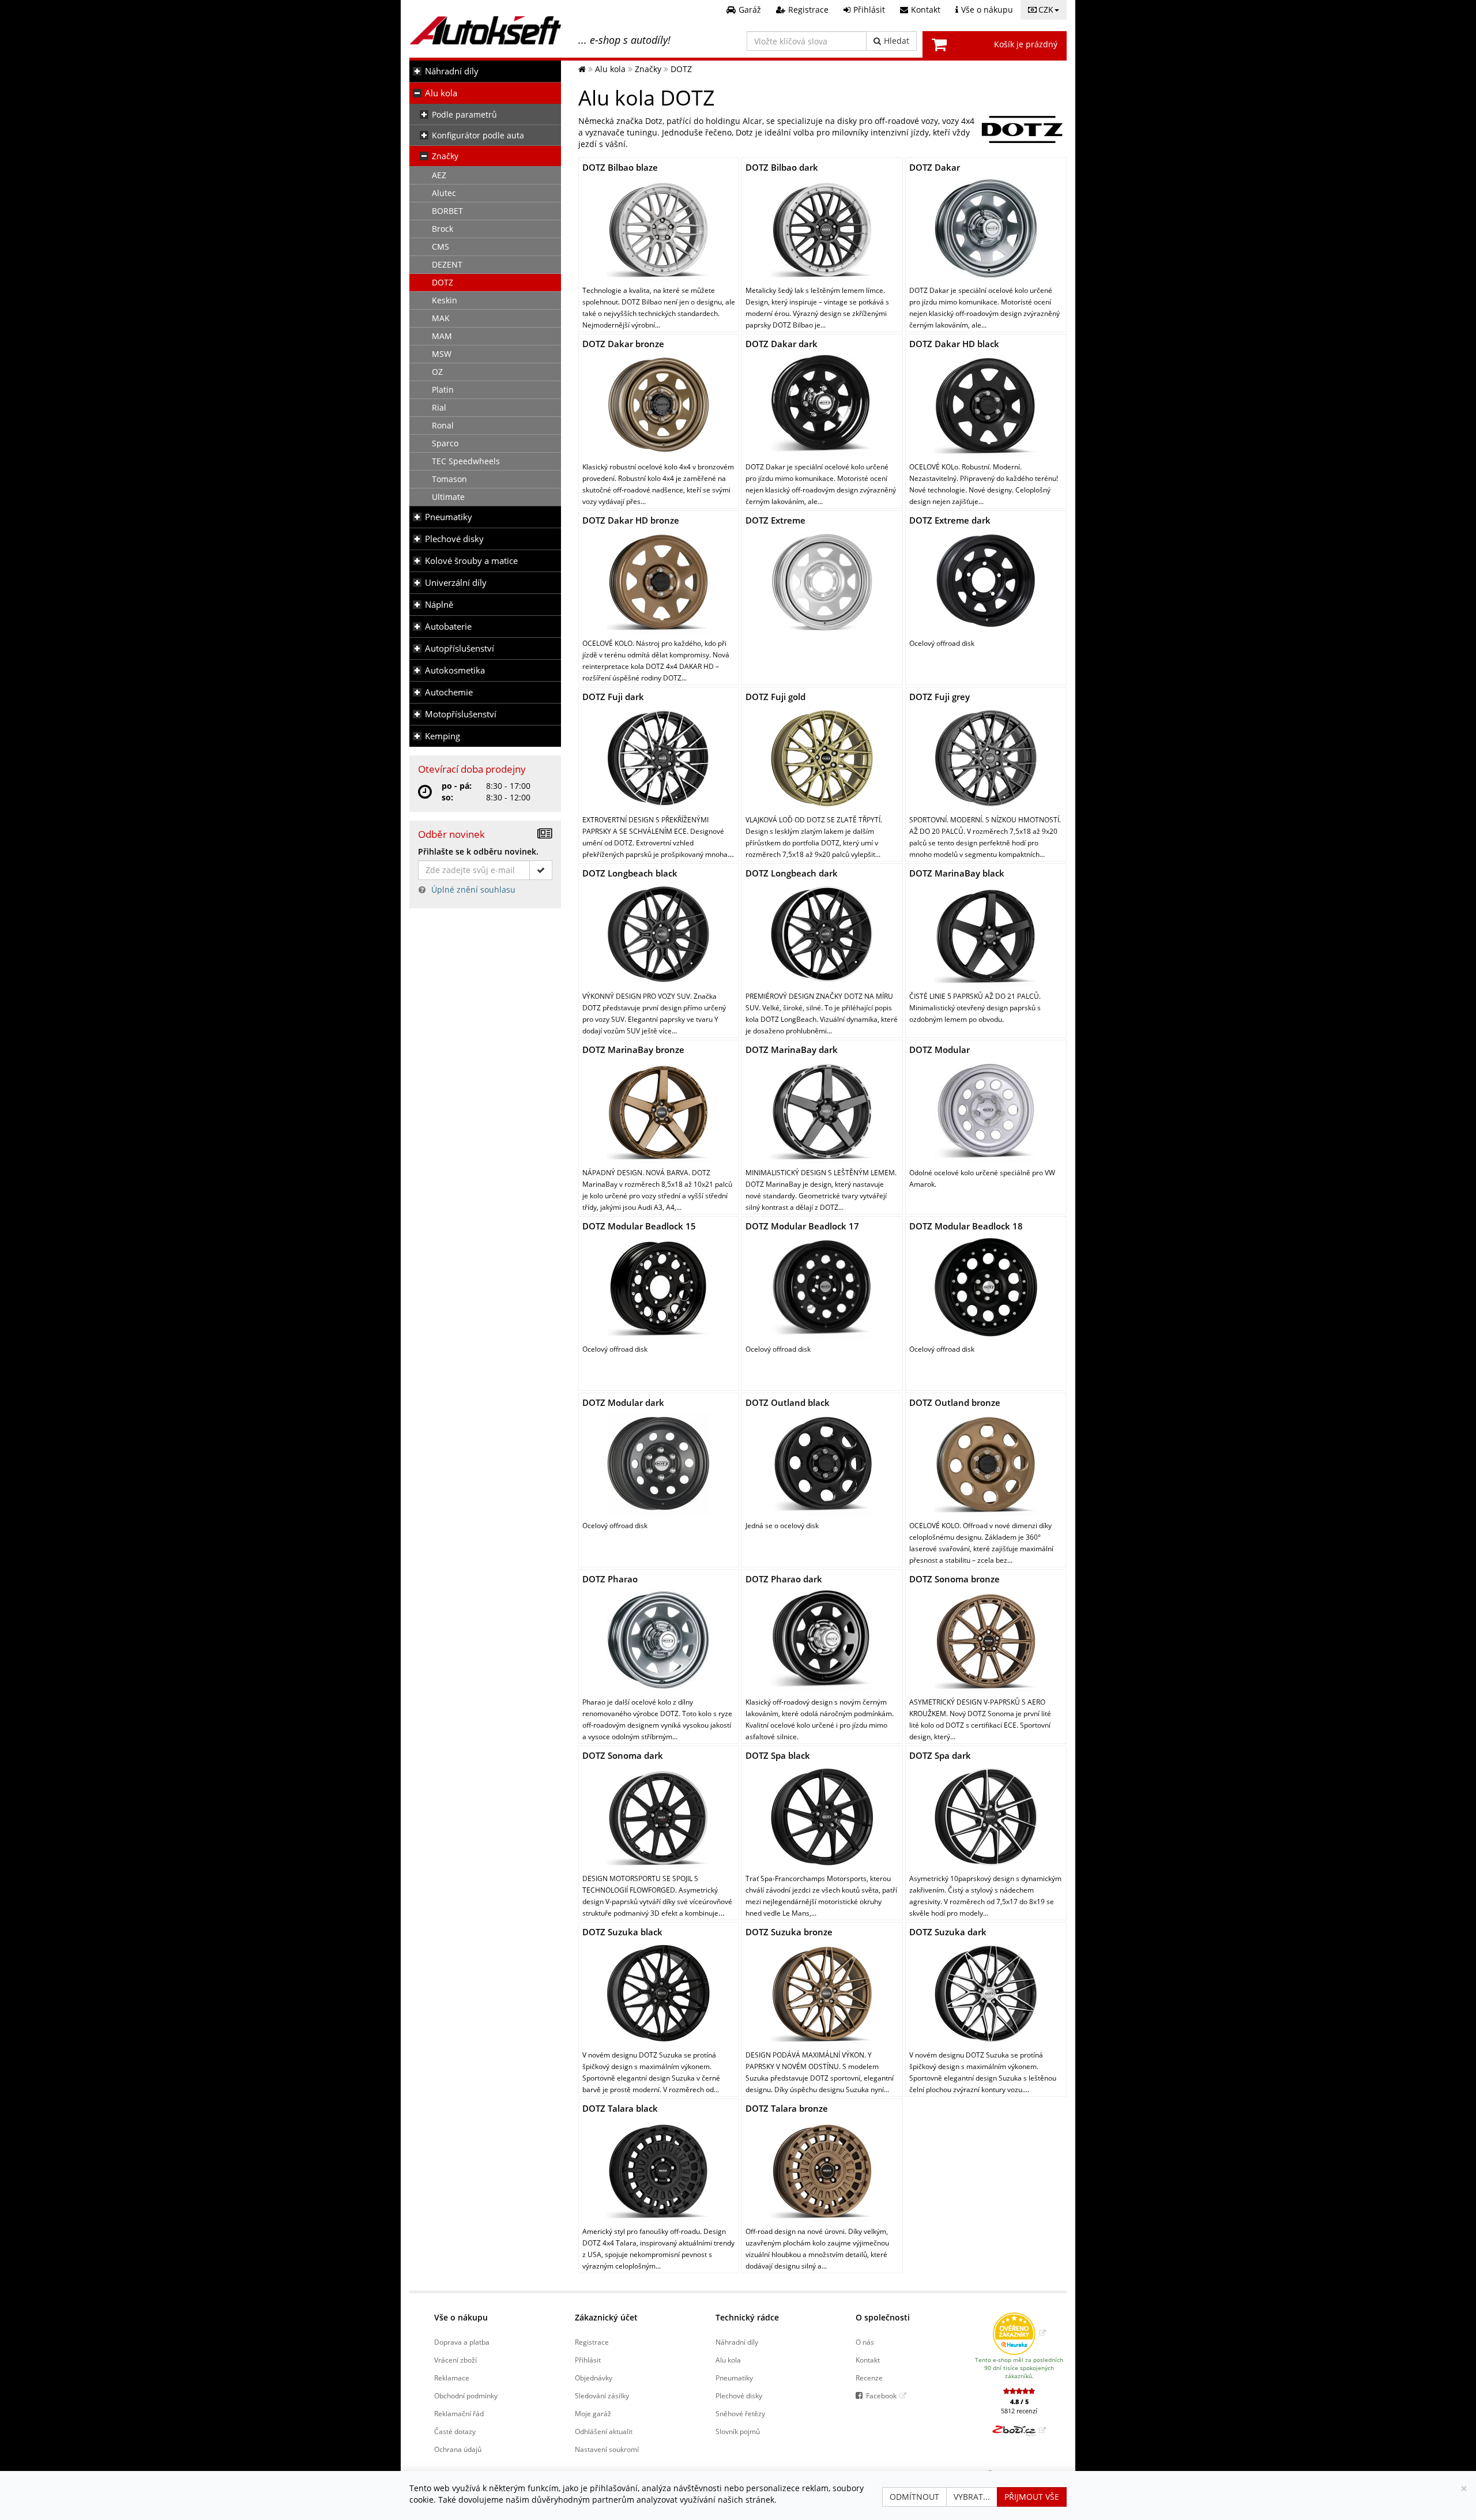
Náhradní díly (452, 71)
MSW (442, 354)
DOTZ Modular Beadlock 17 (802, 1226)
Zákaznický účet (606, 2317)
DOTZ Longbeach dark (792, 873)
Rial (439, 407)
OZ (437, 372)
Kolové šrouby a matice (471, 561)
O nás (865, 2342)
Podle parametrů (464, 114)
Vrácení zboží (455, 2360)
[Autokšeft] (582, 69)
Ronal (443, 425)
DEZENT (447, 264)
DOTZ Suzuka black (622, 1932)
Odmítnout (914, 2497)
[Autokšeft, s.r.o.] (485, 30)
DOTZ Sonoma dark (623, 1755)
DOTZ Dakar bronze (623, 344)
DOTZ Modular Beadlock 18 (966, 1226)
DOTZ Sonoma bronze (954, 1579)
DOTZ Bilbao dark (782, 167)
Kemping (443, 736)
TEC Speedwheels (466, 461)
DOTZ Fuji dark (613, 697)
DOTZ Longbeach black (630, 873)
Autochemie (449, 692)
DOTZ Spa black (778, 1755)
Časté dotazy (455, 2431)
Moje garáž (593, 2413)
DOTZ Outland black (788, 1402)
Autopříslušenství (460, 648)
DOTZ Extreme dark (950, 520)
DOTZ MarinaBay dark (792, 1050)
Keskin (445, 300)
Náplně (439, 605)
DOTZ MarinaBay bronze (633, 1050)
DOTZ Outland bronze (955, 1402)
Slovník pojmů (738, 2431)
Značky (445, 156)
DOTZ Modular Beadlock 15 (639, 1226)
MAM (442, 336)
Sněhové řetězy (740, 2413)
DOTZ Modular (940, 1050)
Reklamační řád (459, 2413)
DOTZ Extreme (775, 520)
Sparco (445, 443)
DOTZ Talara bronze (787, 2108)
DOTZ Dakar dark (782, 344)
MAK (441, 318)
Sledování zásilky (602, 2395)
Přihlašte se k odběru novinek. (478, 851)
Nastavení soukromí (607, 2449)
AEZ (439, 175)
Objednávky (594, 2378)
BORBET (447, 211)
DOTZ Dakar (935, 167)
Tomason (449, 479)
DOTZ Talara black (620, 2108)
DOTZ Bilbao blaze (620, 167)
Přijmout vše (1032, 2497)
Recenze (869, 2378)
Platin (443, 390)
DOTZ (443, 282)
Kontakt (868, 2360)
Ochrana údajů (458, 2449)
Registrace (592, 2342)
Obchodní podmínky (466, 2395)
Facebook (881, 2395)
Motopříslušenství (461, 714)
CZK (1046, 10)
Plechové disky (454, 539)
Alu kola (441, 93)
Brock (443, 229)
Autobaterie (448, 627)
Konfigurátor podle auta (478, 135)
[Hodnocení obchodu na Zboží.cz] (1019, 2430)
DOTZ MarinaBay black (957, 873)
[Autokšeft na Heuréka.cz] (1019, 2333)
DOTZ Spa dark (940, 1755)
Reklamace (452, 2378)
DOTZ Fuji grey (940, 697)
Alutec (444, 193)
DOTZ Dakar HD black (954, 344)
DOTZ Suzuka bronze (789, 1932)
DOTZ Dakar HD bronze (631, 520)
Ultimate (448, 497)
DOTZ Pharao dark (784, 1579)
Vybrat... (972, 2497)
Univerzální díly (456, 583)
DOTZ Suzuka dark (948, 1932)
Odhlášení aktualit (604, 2431)
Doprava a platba (462, 2342)
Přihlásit (588, 2360)
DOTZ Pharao (610, 1579)
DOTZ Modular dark (623, 1402)
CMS (440, 247)
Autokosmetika (455, 670)
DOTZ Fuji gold (775, 697)
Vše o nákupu (461, 2317)
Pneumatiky (449, 517)
